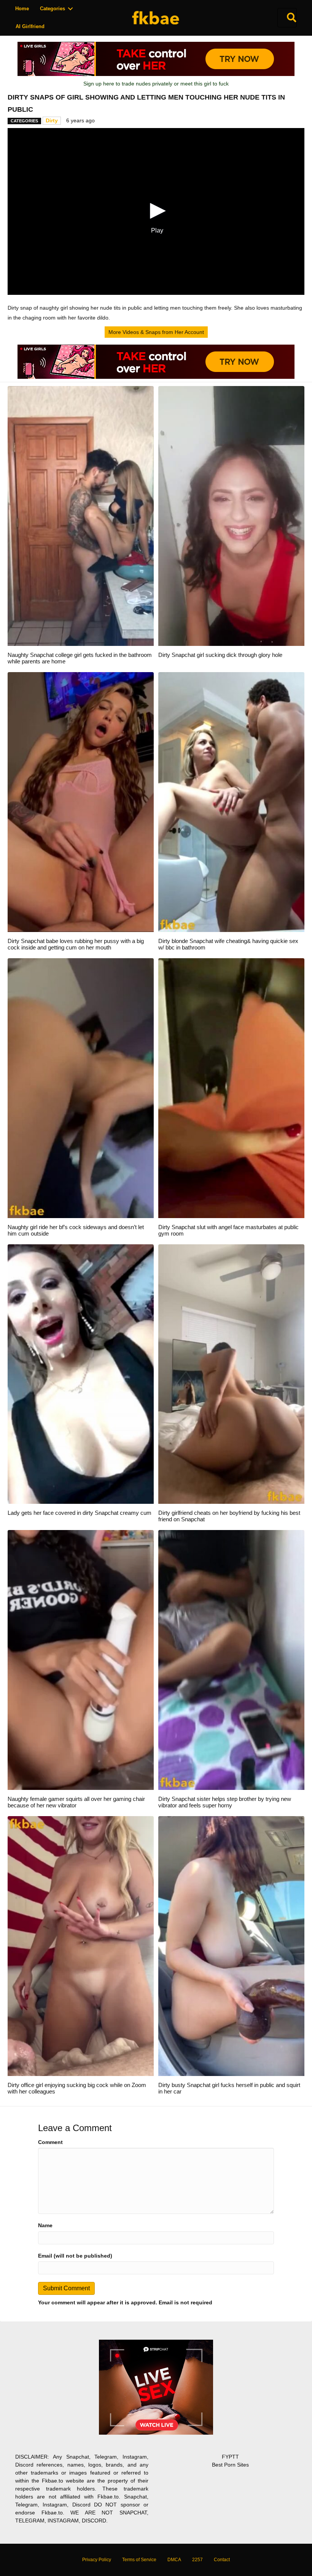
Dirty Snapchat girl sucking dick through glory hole (220, 655)
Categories (53, 9)
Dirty (52, 120)
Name (45, 2225)
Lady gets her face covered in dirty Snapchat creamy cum (80, 1513)
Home (22, 9)
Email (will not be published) (75, 2256)
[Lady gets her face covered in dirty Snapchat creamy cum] (81, 1373)
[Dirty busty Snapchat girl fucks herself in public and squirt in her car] (231, 1946)
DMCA (174, 2560)
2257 (197, 2560)
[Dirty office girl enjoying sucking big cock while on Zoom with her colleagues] (81, 1946)
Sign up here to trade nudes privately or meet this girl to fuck (156, 84)
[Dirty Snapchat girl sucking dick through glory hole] (231, 516)
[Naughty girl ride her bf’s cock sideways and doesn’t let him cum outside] (81, 1087)
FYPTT (230, 2457)
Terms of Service (139, 2560)
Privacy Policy (97, 2560)
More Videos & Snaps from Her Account (156, 332)
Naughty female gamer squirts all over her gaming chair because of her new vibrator (76, 1802)
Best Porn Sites (230, 2465)
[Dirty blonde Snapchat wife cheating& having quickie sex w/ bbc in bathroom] (231, 802)
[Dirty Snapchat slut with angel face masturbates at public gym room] (231, 1087)
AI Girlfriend (30, 26)
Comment (50, 2142)
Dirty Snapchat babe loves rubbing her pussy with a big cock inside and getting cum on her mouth (76, 944)
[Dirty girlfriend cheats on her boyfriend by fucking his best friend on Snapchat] (231, 1373)
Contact (222, 2560)
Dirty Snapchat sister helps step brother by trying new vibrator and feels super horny (225, 1802)
